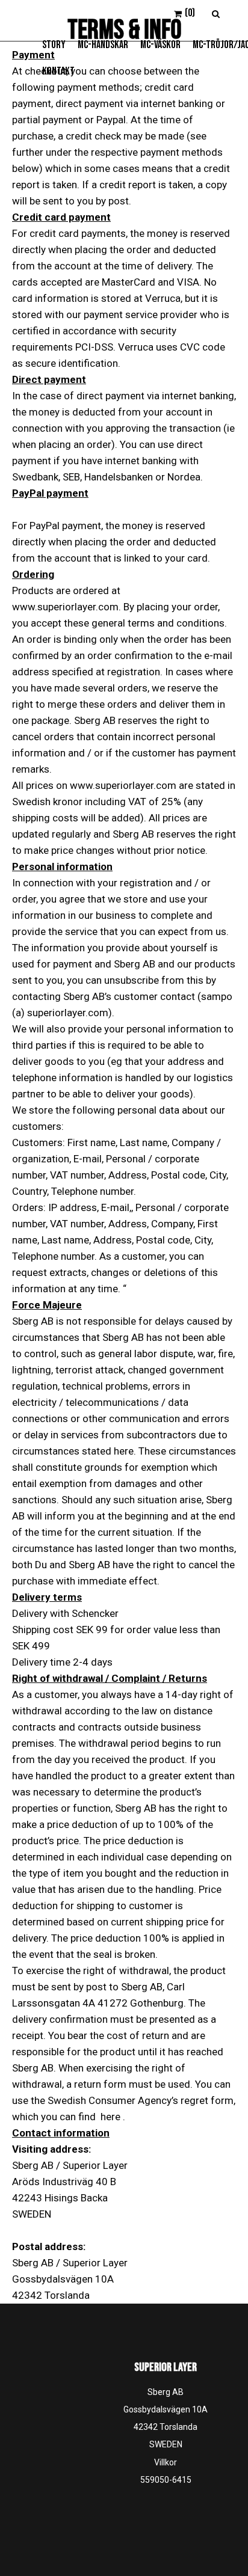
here (110, 2117)
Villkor (166, 2462)
